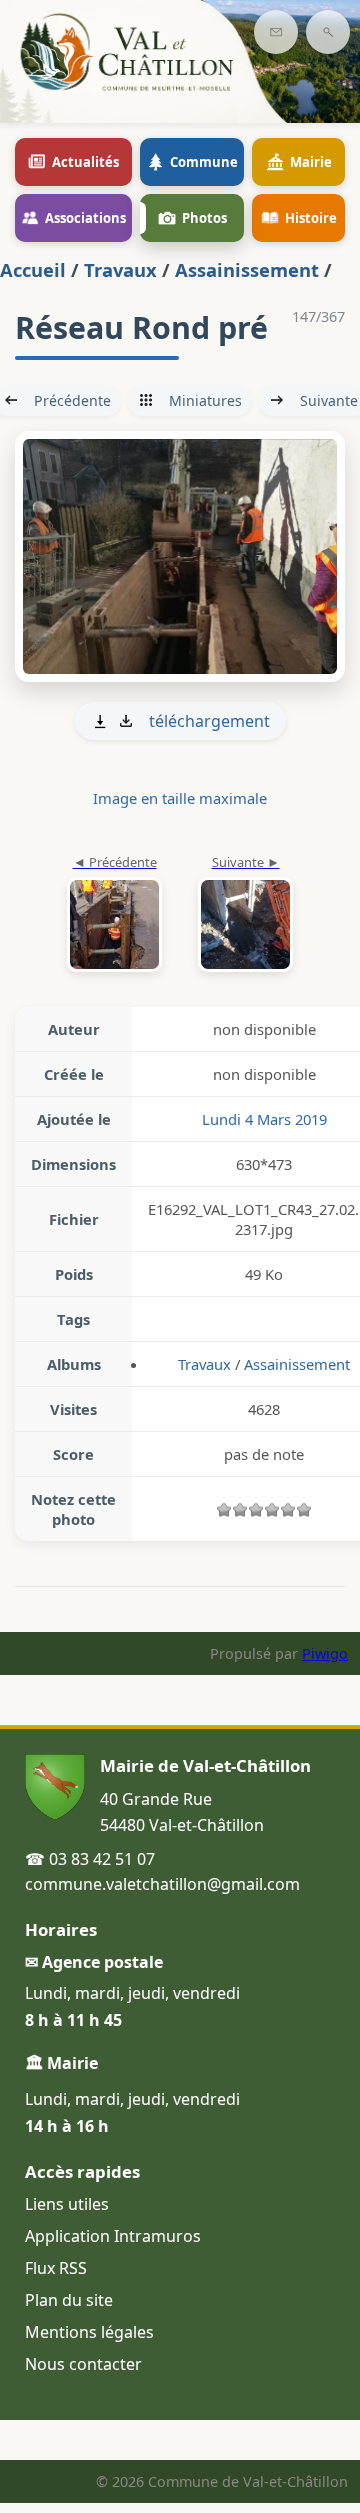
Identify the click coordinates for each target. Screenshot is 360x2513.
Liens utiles (67, 2204)
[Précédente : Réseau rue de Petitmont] (114, 915)
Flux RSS (56, 2268)
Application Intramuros (113, 2236)
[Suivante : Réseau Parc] (180, 557)
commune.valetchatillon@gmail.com (162, 1884)
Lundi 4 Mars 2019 (264, 1119)
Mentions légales (89, 2332)
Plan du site (69, 2300)
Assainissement (247, 269)
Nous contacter (83, 2364)
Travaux (120, 269)
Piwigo (325, 1653)
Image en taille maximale (180, 798)
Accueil (33, 269)
